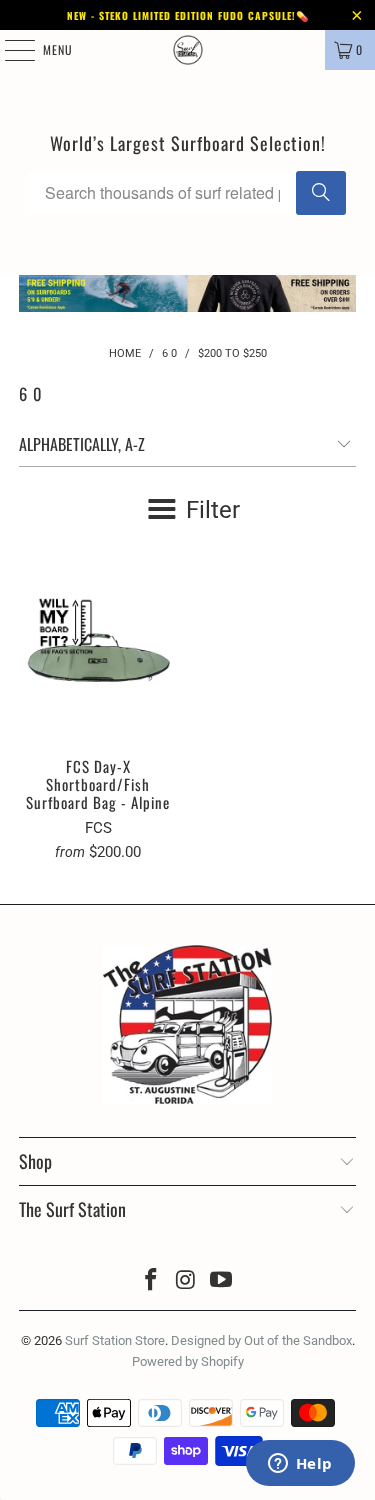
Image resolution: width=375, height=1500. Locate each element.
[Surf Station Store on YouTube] (221, 1281)
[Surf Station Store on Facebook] (152, 1281)
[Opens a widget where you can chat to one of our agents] (300, 1465)
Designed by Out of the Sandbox (261, 1340)
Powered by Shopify (188, 1361)
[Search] (321, 193)
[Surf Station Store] (188, 50)
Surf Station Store (115, 1340)
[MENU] (9, 50)
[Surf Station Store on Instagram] (187, 1281)
